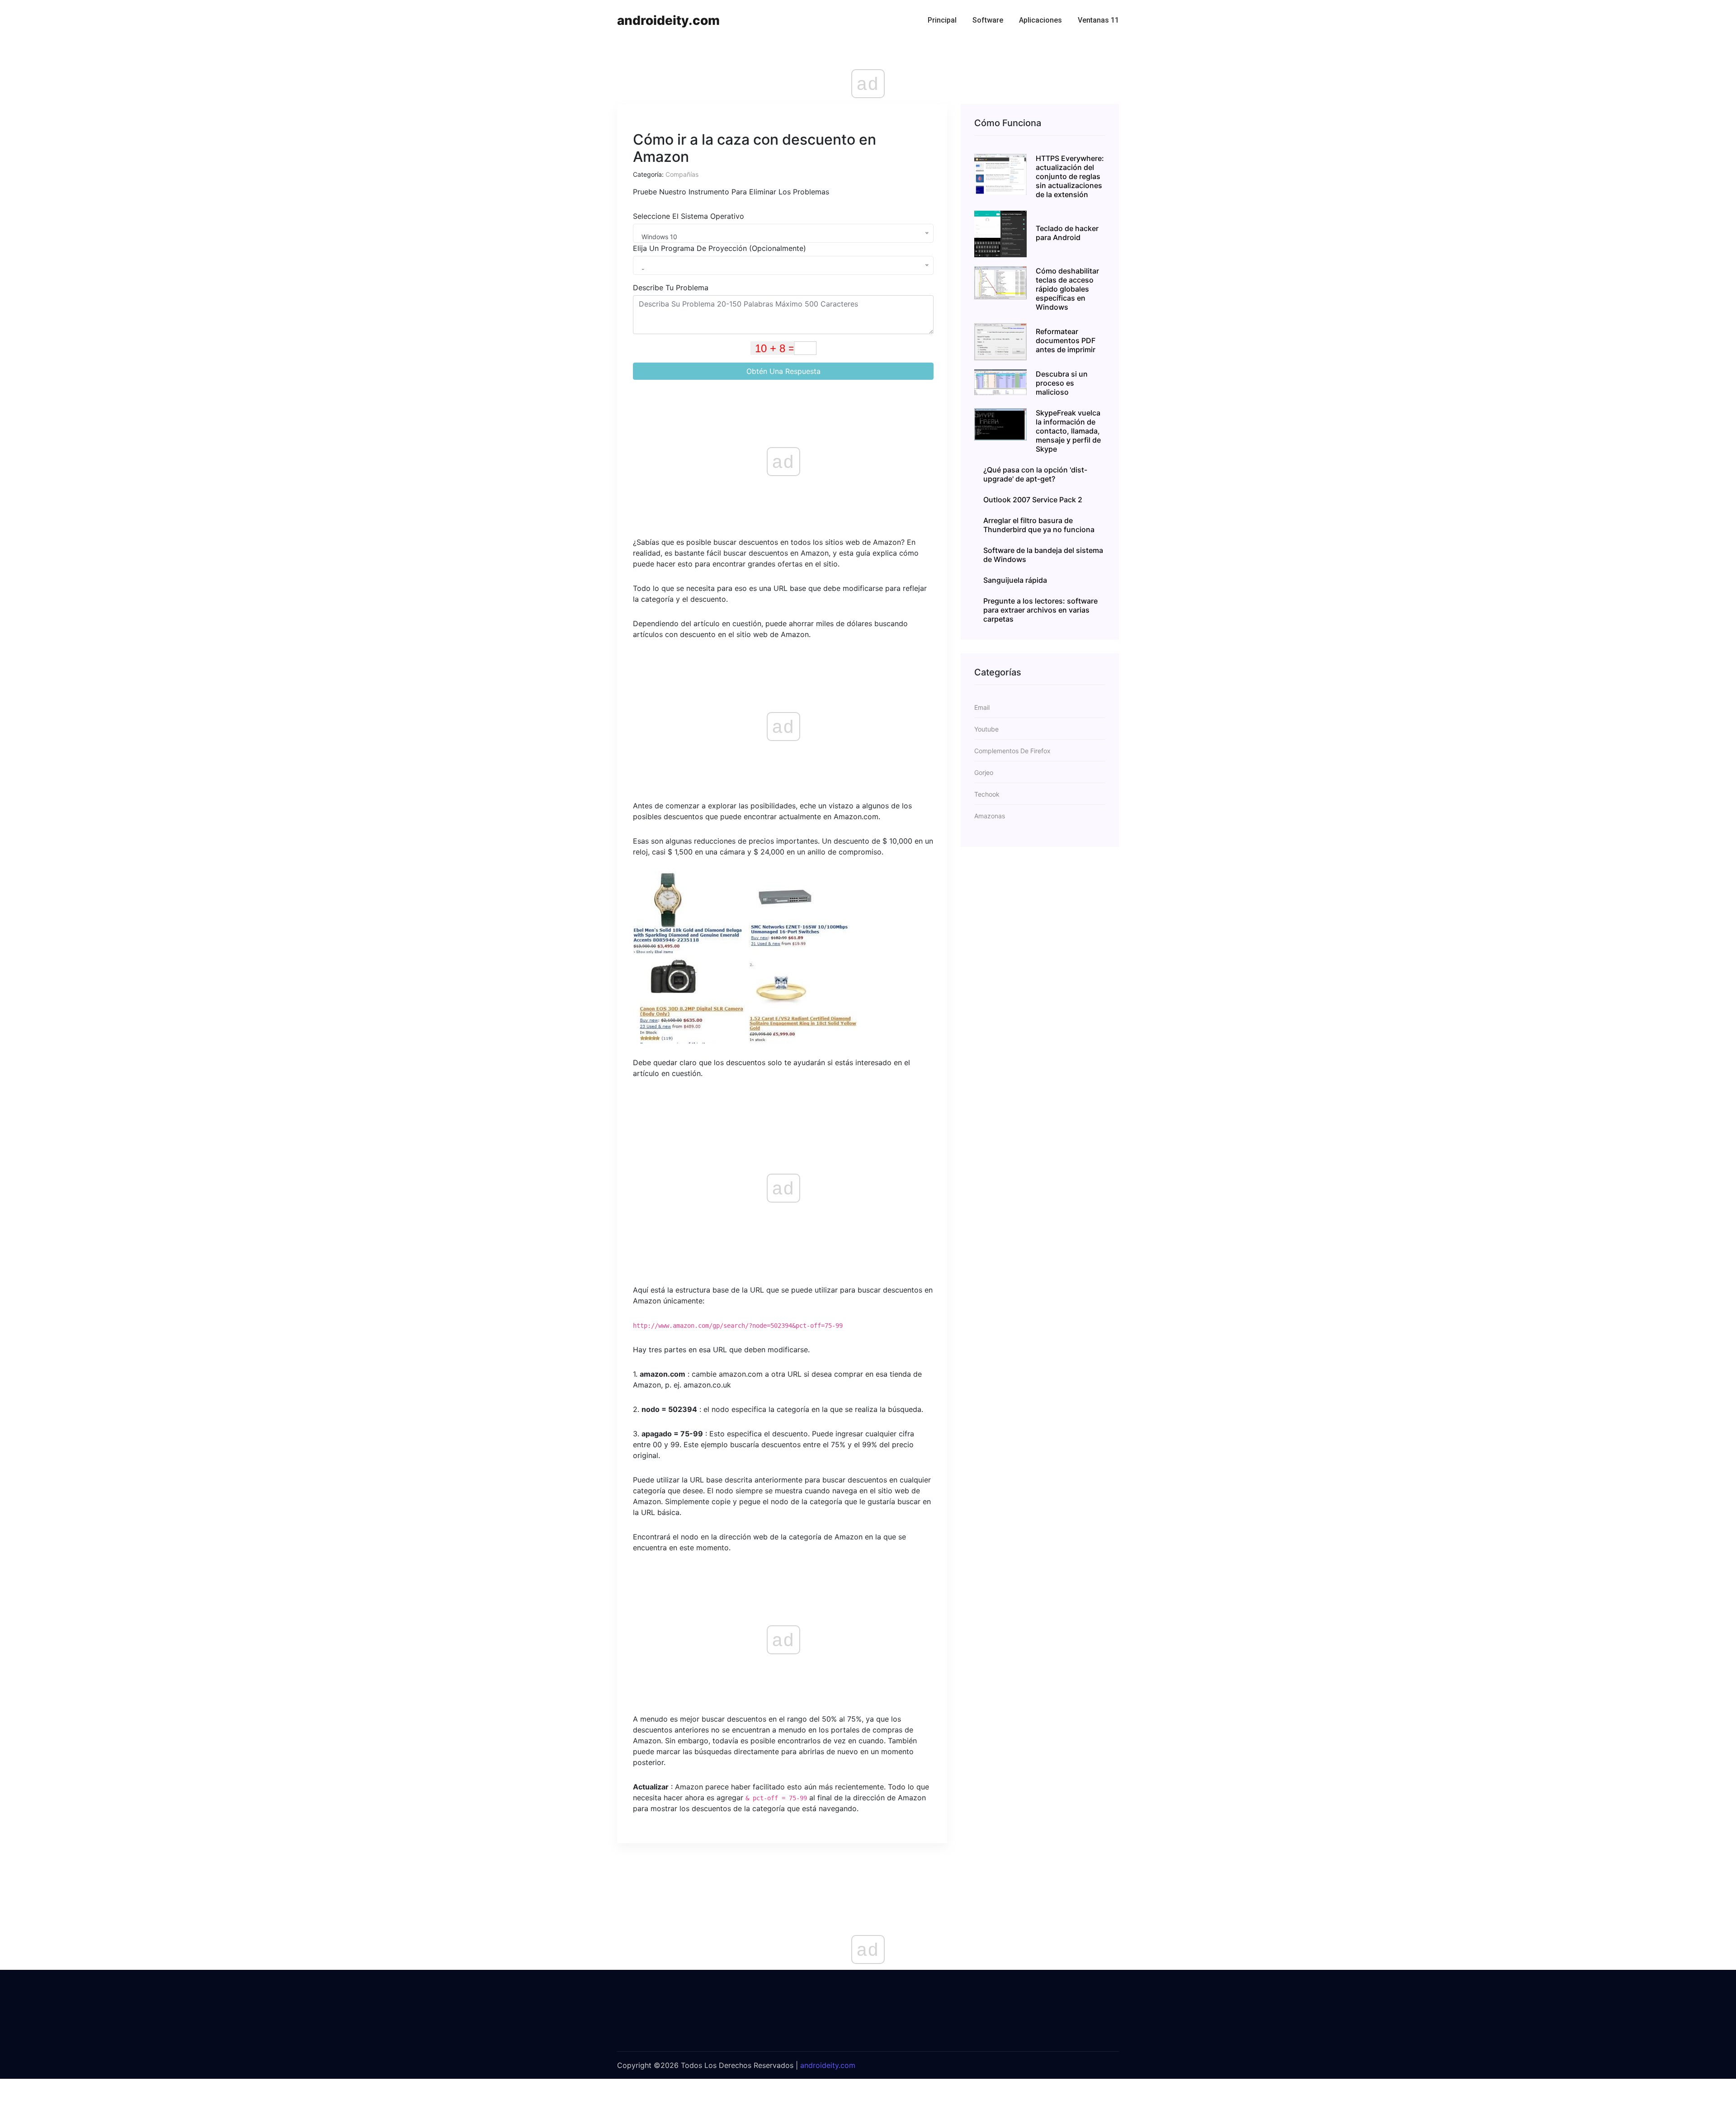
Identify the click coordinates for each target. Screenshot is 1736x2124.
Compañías (682, 174)
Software (988, 20)
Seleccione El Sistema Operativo (689, 216)
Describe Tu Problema (671, 288)
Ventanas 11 (1098, 20)
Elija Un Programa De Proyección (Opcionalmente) (719, 248)
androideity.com (668, 20)
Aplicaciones (1040, 20)
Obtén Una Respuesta (783, 371)
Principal (942, 20)
